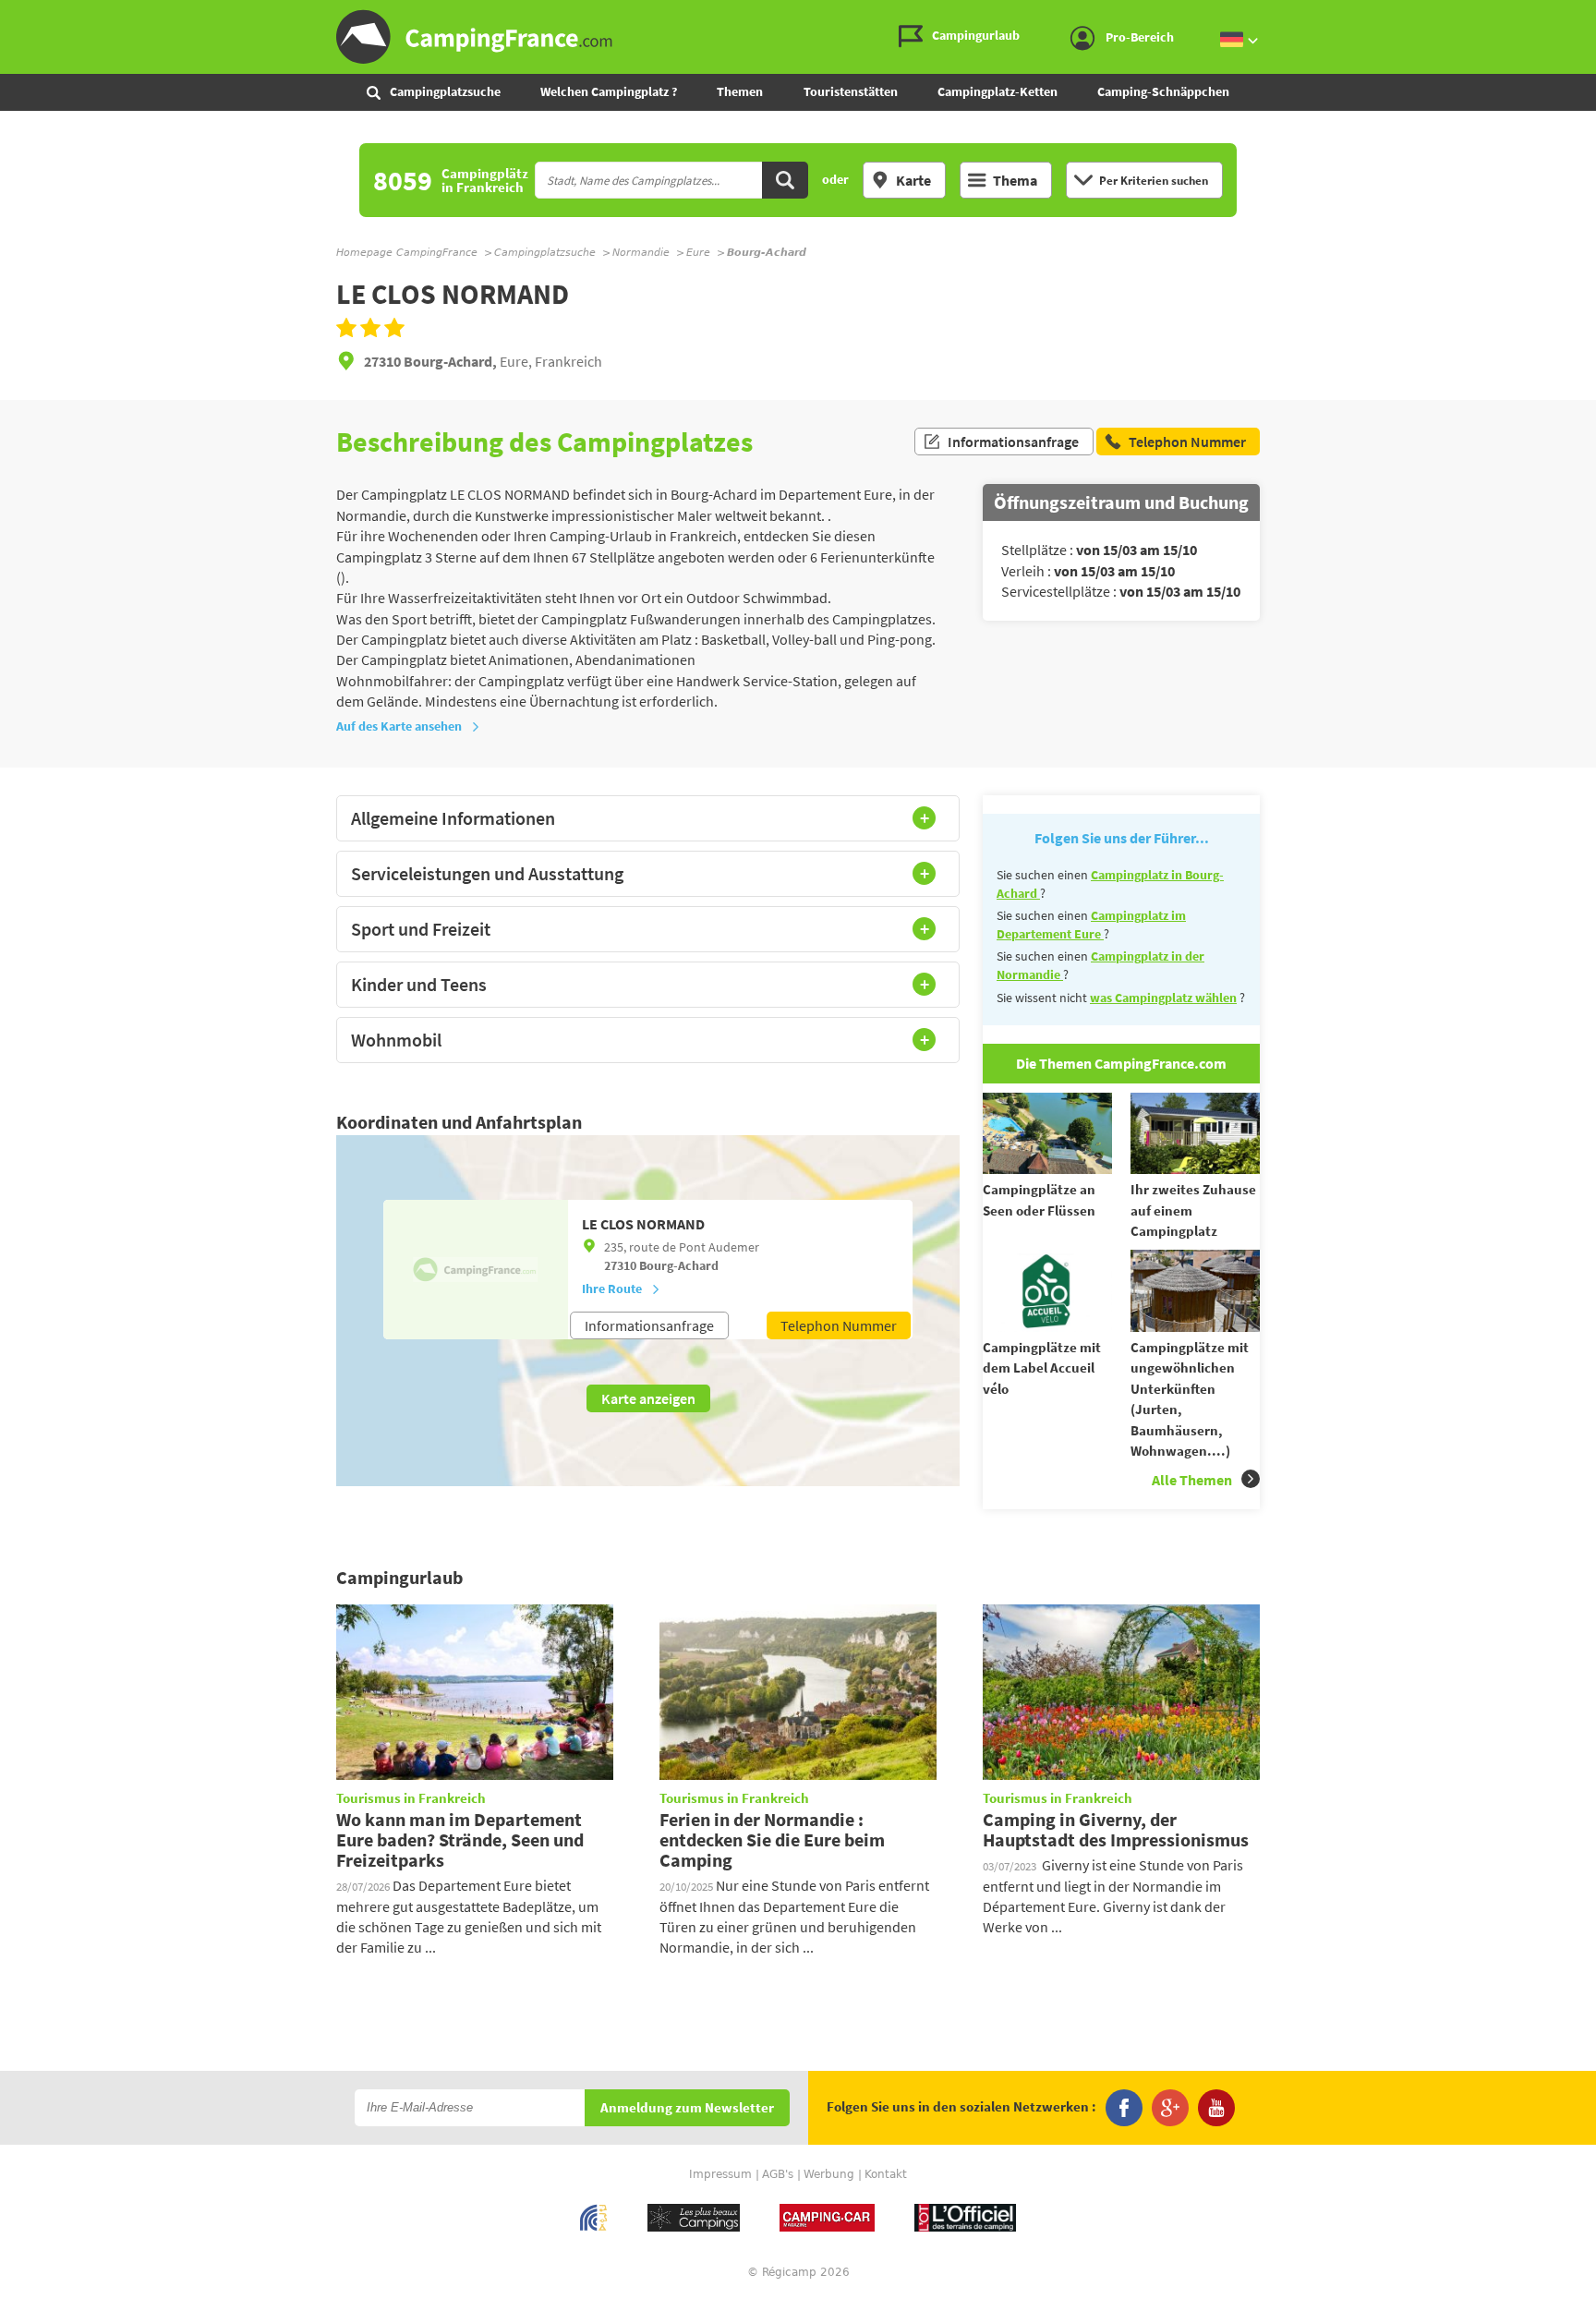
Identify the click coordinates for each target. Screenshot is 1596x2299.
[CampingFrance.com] (798, 37)
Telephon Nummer (839, 1325)
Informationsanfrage (1013, 442)
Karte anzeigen (648, 1398)
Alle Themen (1192, 1480)
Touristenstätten (851, 91)
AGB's (778, 2174)
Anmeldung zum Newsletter (687, 2108)
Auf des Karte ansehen (399, 726)
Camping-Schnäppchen (1163, 91)
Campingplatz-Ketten (997, 91)
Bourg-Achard (679, 1265)
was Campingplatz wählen (1163, 998)
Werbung (829, 2174)
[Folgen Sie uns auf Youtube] (1216, 2108)
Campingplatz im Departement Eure (1091, 925)
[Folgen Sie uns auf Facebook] (1124, 2108)
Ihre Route (612, 1289)
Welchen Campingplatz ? (609, 91)
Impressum (720, 2174)
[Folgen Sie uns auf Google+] (1170, 2108)
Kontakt (886, 2174)
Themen (740, 91)
